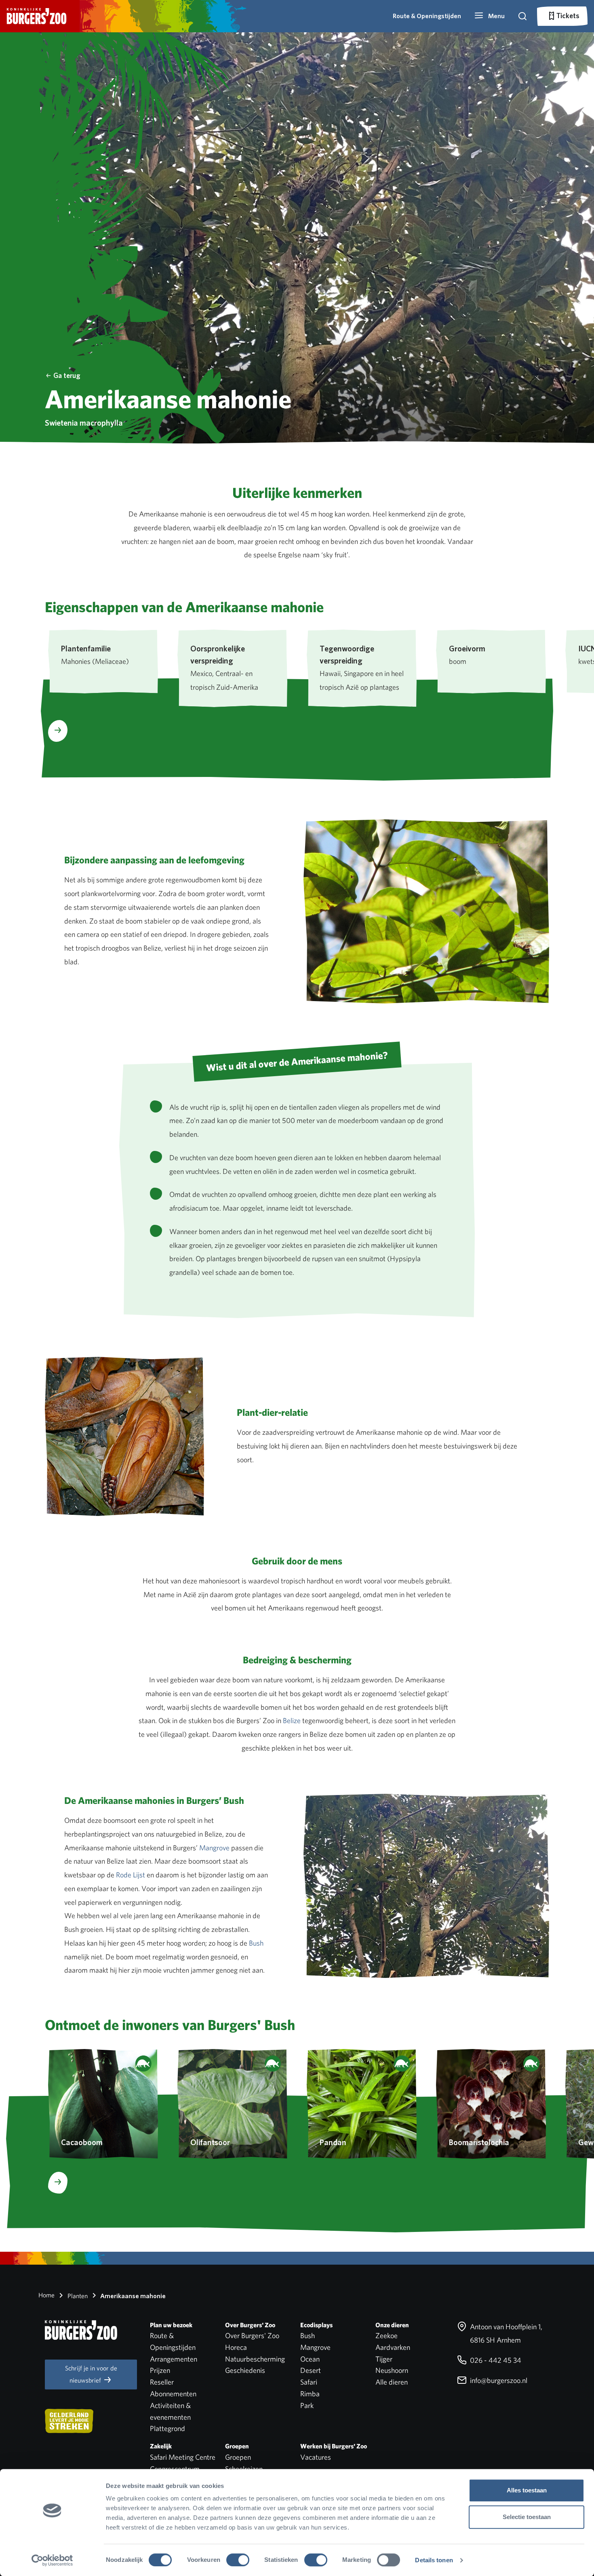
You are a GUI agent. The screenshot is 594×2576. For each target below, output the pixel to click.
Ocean (310, 2359)
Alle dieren (392, 2382)
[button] (489, 16)
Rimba (310, 2394)
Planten (77, 2296)
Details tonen (434, 2560)
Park (307, 2405)
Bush (256, 1943)
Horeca (236, 2347)
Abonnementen (173, 2394)
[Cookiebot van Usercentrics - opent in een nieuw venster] (52, 2560)
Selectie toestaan (527, 2517)
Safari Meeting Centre (183, 2457)
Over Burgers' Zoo (252, 2336)
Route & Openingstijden (427, 16)
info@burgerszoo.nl (498, 2380)
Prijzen (160, 2370)
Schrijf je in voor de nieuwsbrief (91, 2374)
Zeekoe (387, 2336)
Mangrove (214, 1848)
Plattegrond (167, 2428)
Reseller (162, 2382)
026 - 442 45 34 (495, 2360)
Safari (309, 2382)
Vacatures (316, 2457)
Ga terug (67, 375)
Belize (292, 1720)
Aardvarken (393, 2347)
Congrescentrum (175, 2469)
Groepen (238, 2457)
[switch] (238, 2560)
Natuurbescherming (255, 2359)
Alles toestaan (527, 2490)
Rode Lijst (131, 1875)
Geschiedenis (245, 2370)
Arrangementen (174, 2359)
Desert (311, 2370)
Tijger (384, 2359)
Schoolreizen (244, 2469)
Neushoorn (392, 2370)
